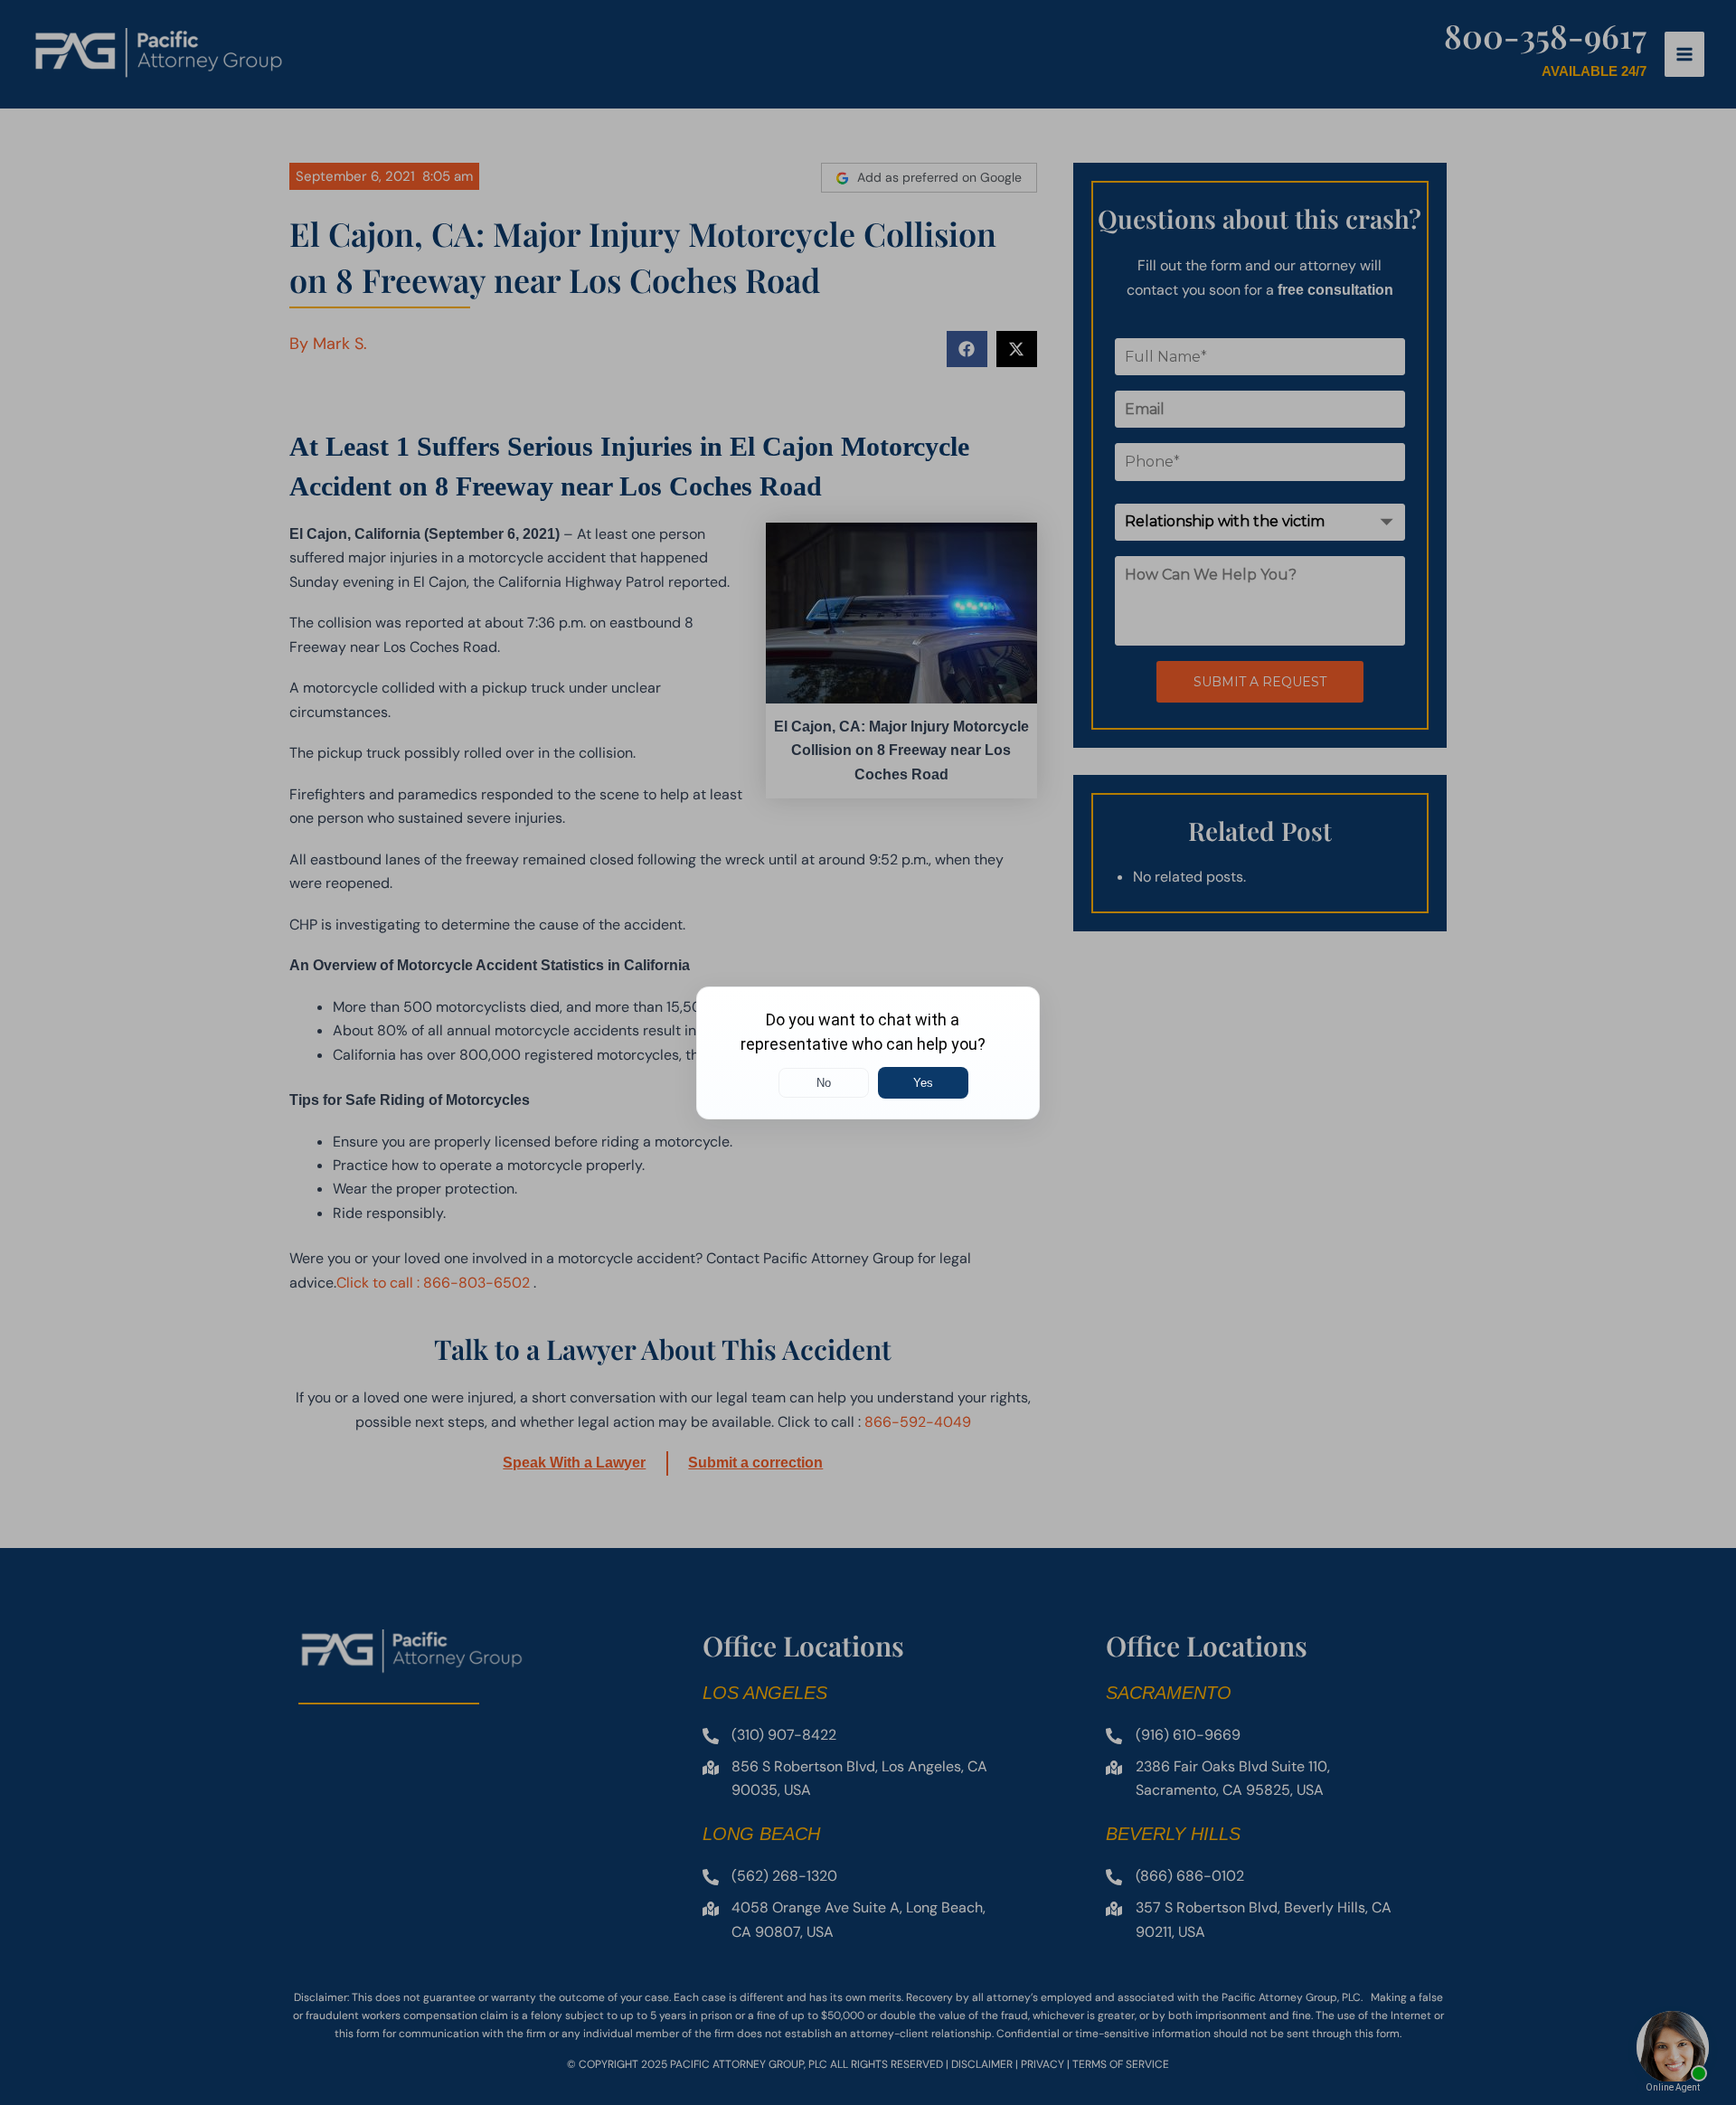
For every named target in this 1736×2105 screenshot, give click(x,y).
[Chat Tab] (868, 1052)
